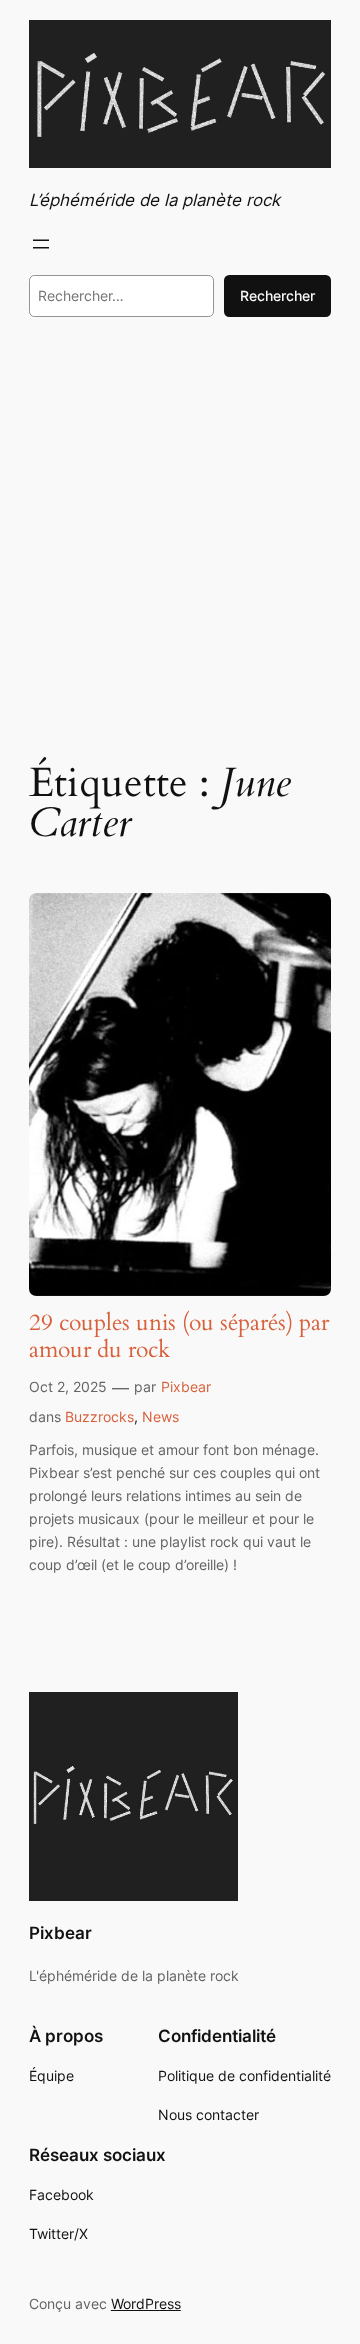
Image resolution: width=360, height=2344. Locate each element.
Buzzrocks (99, 1416)
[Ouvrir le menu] (41, 244)
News (160, 1416)
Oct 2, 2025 (68, 1386)
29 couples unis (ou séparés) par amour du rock (179, 1337)
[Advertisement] (180, 536)
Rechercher (277, 295)
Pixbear (186, 1386)
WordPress (146, 2303)
